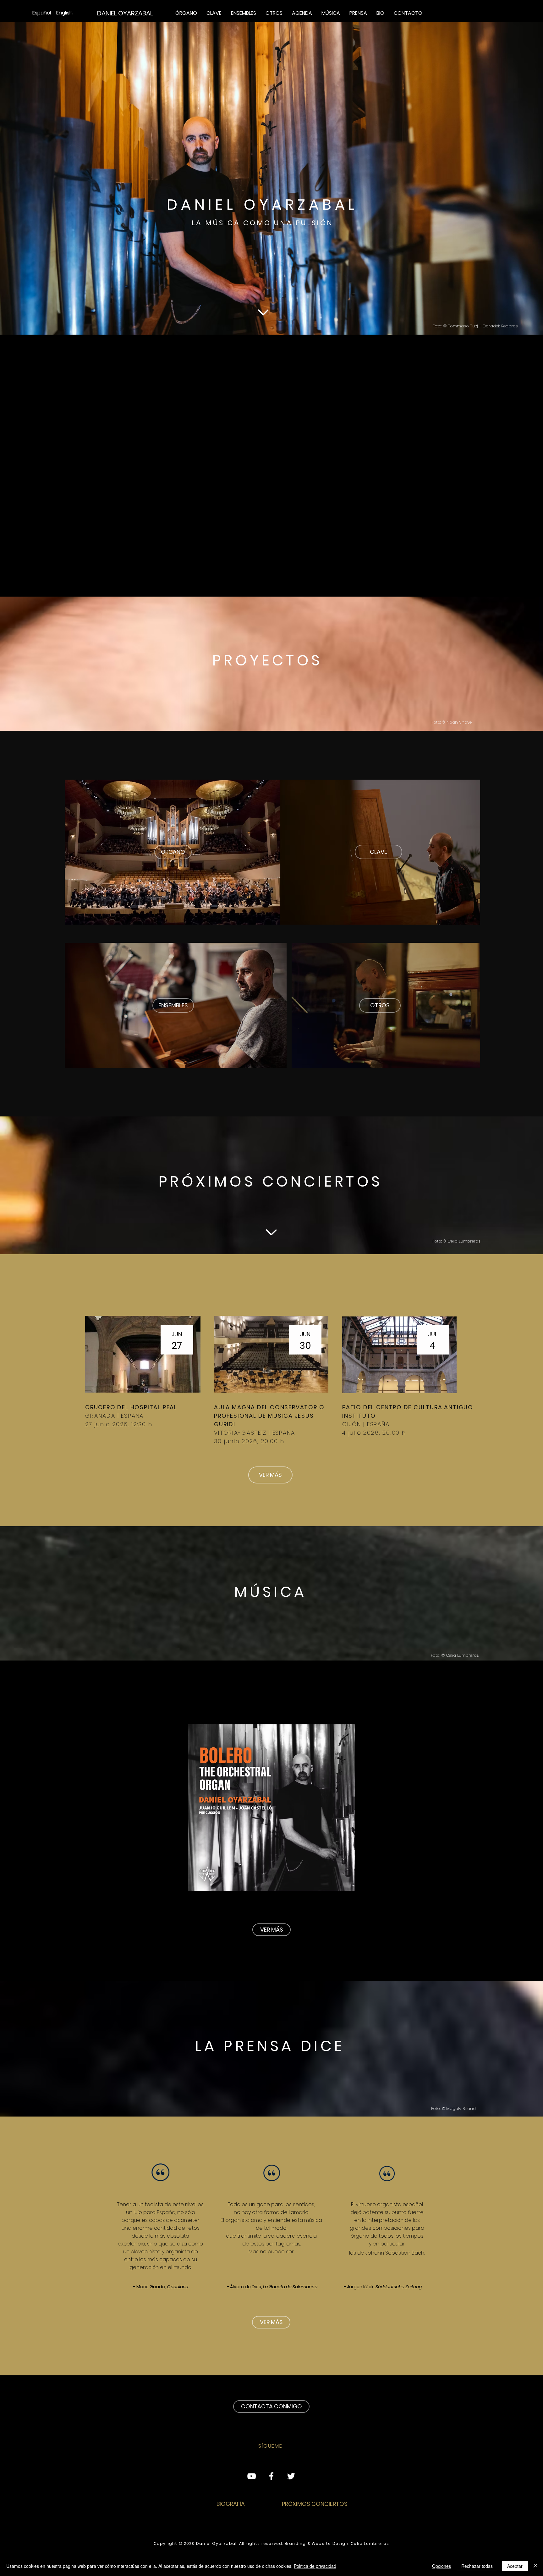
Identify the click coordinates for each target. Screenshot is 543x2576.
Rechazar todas (477, 2566)
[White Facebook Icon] (271, 2476)
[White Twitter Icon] (291, 2476)
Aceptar (515, 2566)
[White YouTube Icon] (252, 2476)
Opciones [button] (442, 2566)
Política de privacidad (315, 2566)
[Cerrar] (535, 2566)
